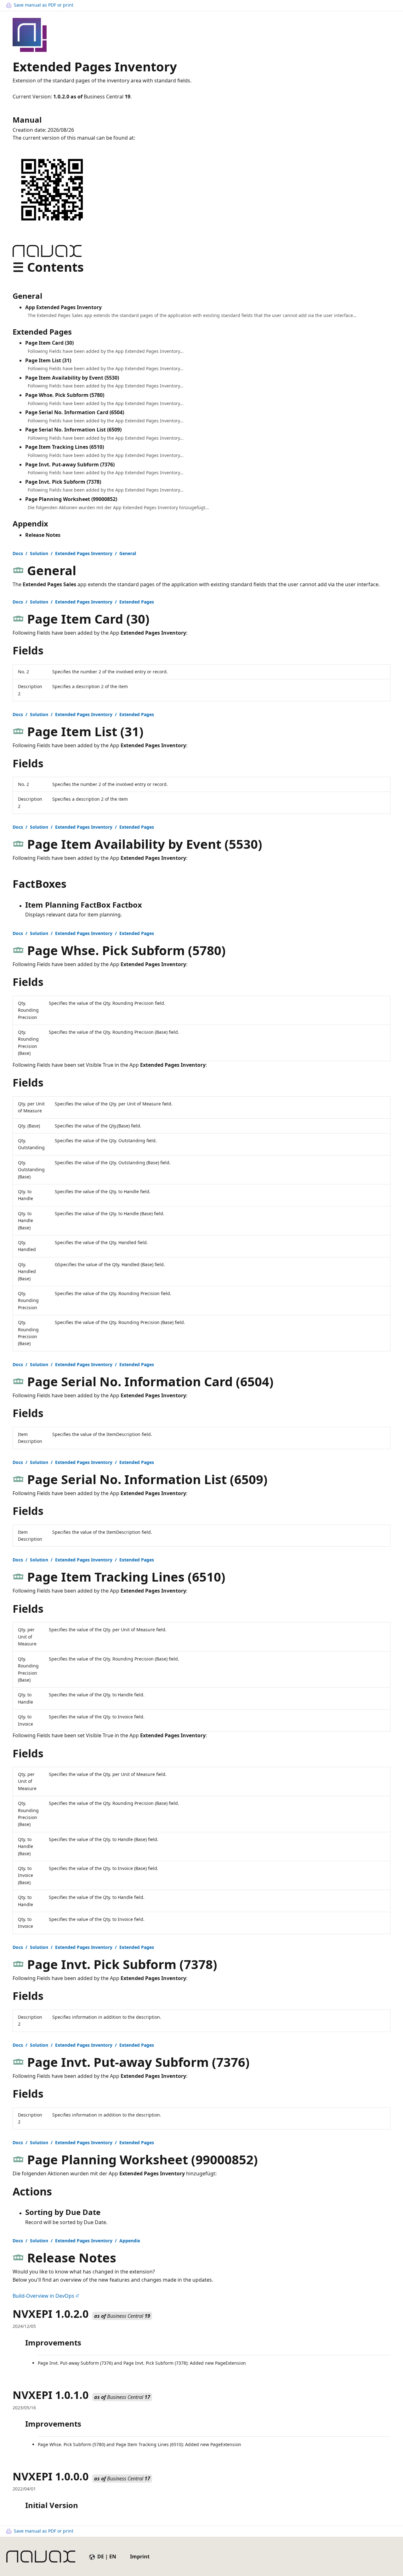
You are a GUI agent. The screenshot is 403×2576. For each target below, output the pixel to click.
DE (101, 2557)
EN (113, 2557)
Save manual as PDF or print (44, 5)
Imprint (140, 2557)
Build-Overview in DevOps (43, 2296)
